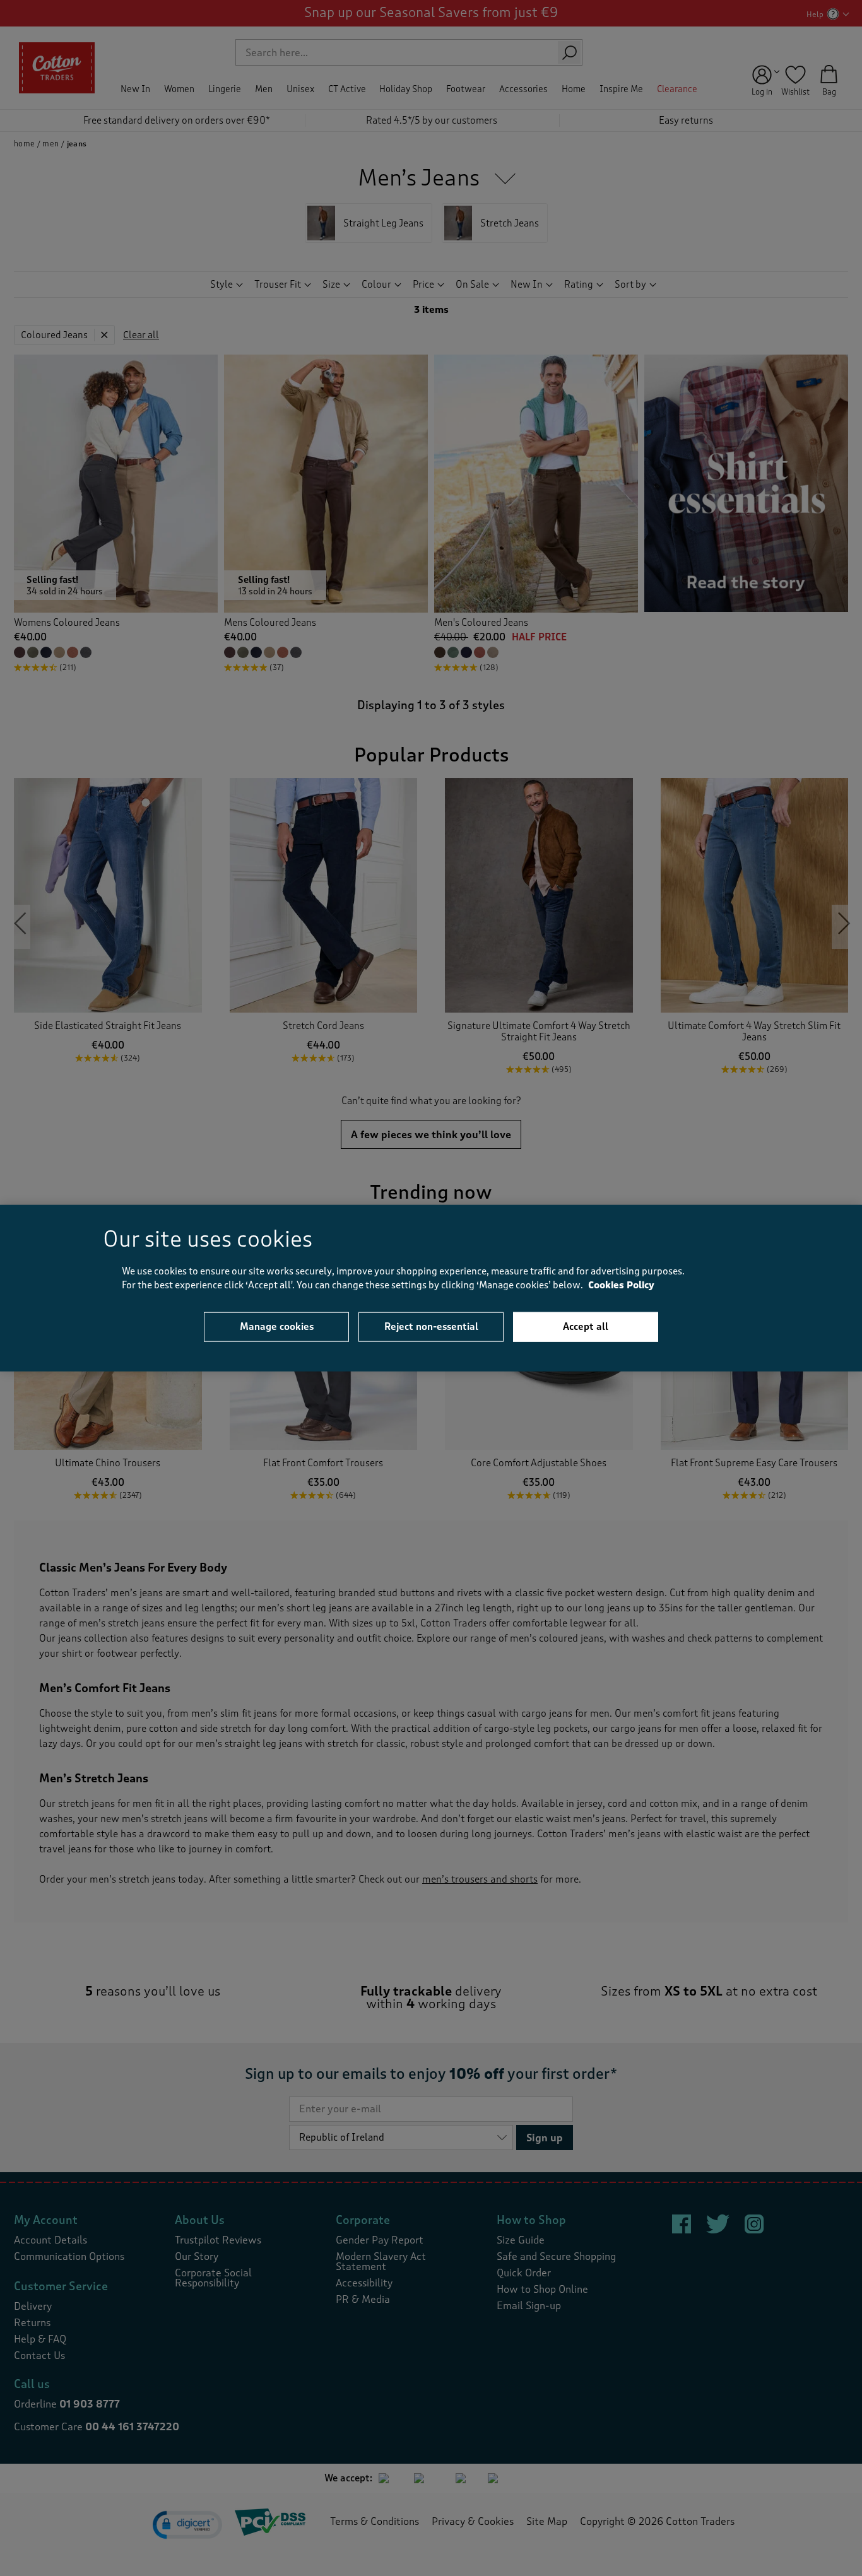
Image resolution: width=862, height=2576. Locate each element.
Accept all (586, 1326)
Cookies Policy (621, 1285)
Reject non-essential (431, 1326)
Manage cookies (277, 1326)
